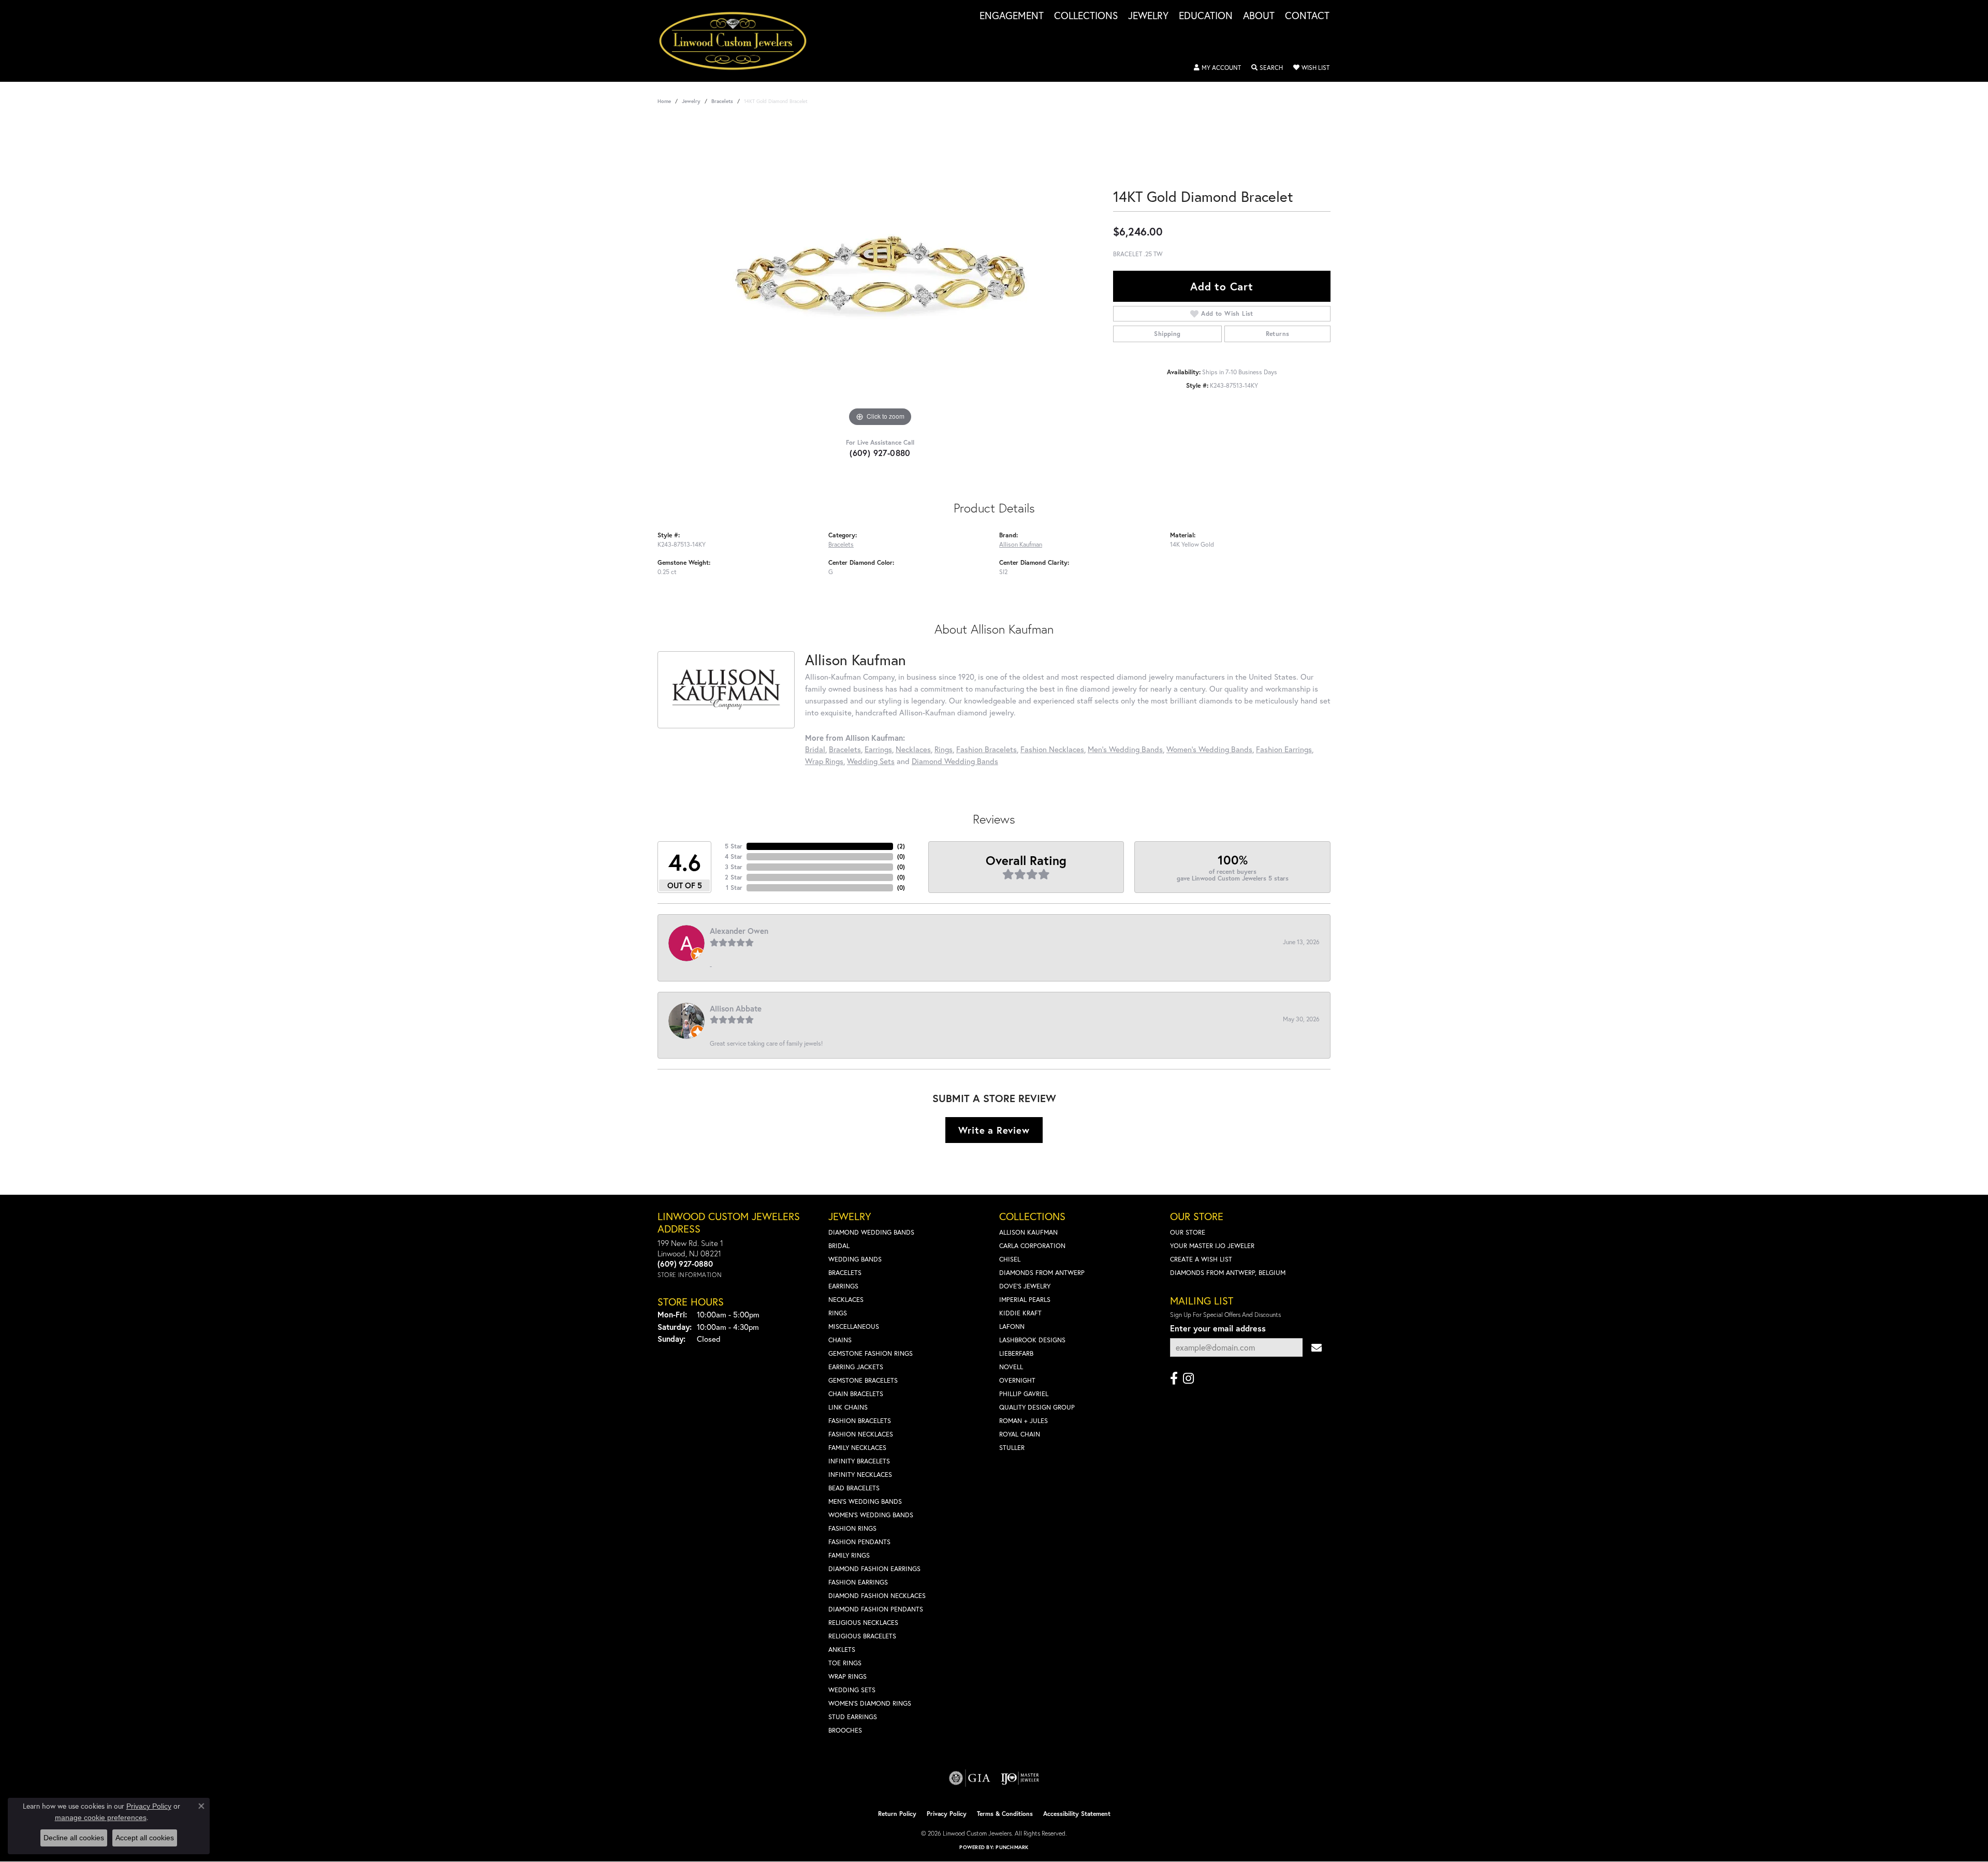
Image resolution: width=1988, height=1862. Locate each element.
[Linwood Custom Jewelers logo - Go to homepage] (739, 41)
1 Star (734, 888)
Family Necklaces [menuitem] (857, 1448)
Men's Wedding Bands (1125, 749)
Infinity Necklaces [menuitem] (860, 1475)
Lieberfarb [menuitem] (1016, 1353)
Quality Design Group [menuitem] (1037, 1407)
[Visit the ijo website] (1020, 1778)
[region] (880, 274)
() (901, 846)
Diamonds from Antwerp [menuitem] (1042, 1273)
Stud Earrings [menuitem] (853, 1717)
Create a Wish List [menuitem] (1201, 1259)
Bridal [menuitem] (839, 1246)
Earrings (878, 749)
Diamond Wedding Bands (955, 761)
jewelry (691, 101)
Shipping (1167, 334)
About (1259, 16)
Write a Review (994, 1130)
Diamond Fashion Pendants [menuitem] (876, 1609)
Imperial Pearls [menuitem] (1025, 1300)
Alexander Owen (739, 931)
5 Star (734, 846)
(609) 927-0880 (880, 453)
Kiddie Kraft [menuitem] (1020, 1313)
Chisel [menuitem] (1010, 1259)
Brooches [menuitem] (845, 1730)
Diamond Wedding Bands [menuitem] (871, 1232)
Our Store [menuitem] (1188, 1232)
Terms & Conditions (1005, 1814)
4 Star (734, 856)
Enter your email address (1218, 1328)
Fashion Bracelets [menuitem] (860, 1421)
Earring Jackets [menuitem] (856, 1367)
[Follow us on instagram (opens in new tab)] (1188, 1379)
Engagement (1012, 16)
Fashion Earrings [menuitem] (858, 1582)
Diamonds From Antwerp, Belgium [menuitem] (1228, 1273)
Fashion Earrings (1284, 749)
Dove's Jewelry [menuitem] (1025, 1286)
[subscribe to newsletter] (1317, 1348)
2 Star (734, 877)
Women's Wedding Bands (1209, 749)
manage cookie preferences (101, 1817)
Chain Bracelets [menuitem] (856, 1394)
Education (1206, 16)
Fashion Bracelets (986, 749)
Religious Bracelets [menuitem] (862, 1636)
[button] (1217, 68)
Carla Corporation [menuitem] (1032, 1246)
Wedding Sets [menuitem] (852, 1690)
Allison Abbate (736, 1008)
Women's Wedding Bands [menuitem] (871, 1515)
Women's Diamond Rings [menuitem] (870, 1703)
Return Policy (897, 1814)
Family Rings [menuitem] (849, 1555)
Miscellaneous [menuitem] (854, 1326)
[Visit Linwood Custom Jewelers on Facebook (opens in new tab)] (1174, 1379)
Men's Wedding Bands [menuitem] (865, 1501)
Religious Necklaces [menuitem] (863, 1623)
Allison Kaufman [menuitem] (1028, 1232)
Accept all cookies (145, 1838)
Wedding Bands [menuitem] (855, 1259)
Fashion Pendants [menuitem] (859, 1542)
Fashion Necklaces (1052, 749)
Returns (1278, 334)
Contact (1307, 16)
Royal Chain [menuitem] (1020, 1434)
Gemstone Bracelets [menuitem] (863, 1380)
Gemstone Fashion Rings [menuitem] (871, 1353)
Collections (1086, 16)
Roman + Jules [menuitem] (1024, 1421)
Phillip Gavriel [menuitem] (1024, 1394)
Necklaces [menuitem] (846, 1300)
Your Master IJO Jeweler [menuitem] (1212, 1246)
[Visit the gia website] (970, 1778)
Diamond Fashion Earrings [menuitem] (874, 1569)
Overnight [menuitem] (1017, 1380)
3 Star (734, 867)
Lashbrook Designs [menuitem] (1032, 1340)
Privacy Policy (947, 1814)
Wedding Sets (871, 761)
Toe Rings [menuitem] (845, 1663)
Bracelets (722, 101)
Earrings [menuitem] (843, 1286)
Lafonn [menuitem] (1012, 1326)
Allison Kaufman (1021, 544)
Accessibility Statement (1077, 1814)
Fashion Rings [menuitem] (852, 1528)
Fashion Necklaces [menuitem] (861, 1434)
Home (664, 101)
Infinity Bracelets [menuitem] (859, 1461)
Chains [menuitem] (840, 1340)
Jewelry (1148, 16)
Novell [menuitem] (1011, 1367)
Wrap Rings (824, 761)
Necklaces (913, 749)
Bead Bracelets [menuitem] (854, 1488)
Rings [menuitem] (838, 1313)
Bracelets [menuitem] (845, 1273)
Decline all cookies (74, 1838)
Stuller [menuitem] (1012, 1448)
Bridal (815, 749)
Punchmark (1012, 1847)
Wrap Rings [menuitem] (847, 1676)
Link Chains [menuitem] (848, 1407)
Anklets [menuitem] (842, 1650)
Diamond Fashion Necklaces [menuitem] (877, 1596)
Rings (944, 749)
